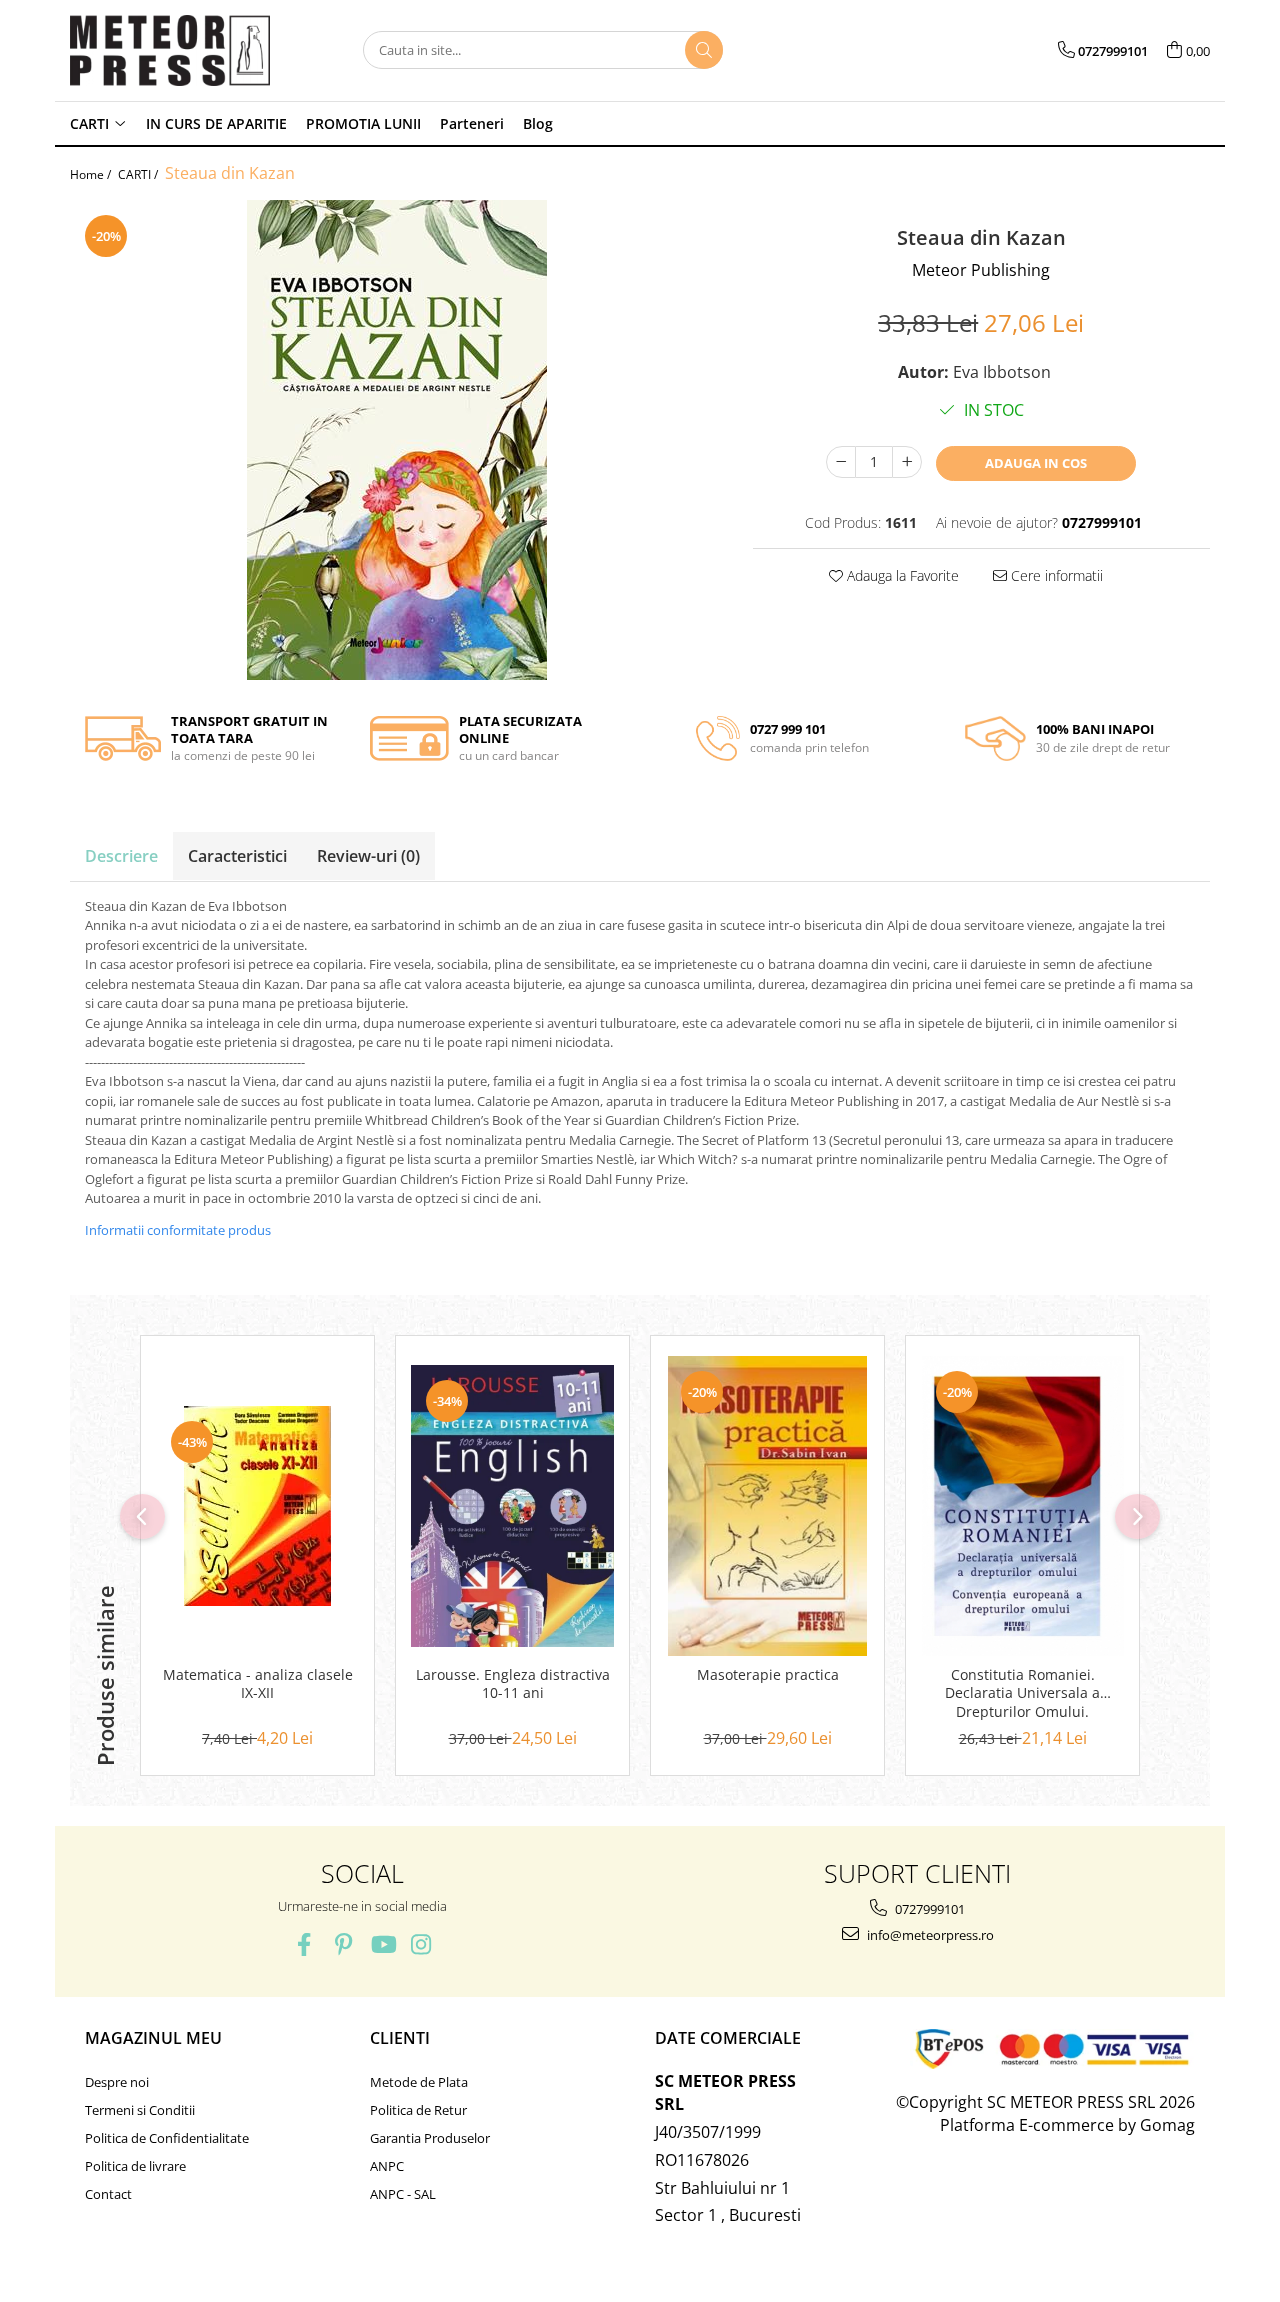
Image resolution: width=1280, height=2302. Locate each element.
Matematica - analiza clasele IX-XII (258, 1684)
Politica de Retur (418, 2110)
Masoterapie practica (768, 1675)
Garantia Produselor (430, 2138)
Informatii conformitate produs (178, 1230)
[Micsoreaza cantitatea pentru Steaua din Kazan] (841, 462)
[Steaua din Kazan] (396, 440)
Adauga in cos (1036, 463)
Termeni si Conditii (140, 2110)
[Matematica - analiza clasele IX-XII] (257, 1506)
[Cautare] (704, 50)
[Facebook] (304, 1944)
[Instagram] (421, 1944)
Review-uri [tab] (368, 856)
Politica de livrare (135, 2166)
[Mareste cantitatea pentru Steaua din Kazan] (907, 462)
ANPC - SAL (403, 2194)
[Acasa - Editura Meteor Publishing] (170, 50)
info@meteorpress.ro (929, 1935)
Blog (538, 123)
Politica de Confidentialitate (167, 2138)
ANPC (387, 2166)
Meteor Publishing (981, 270)
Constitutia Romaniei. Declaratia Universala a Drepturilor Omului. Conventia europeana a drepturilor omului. (1023, 1694)
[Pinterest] (343, 1944)
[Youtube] (382, 1944)
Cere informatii (1055, 575)
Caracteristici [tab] (237, 856)
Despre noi (117, 2082)
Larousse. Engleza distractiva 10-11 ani (513, 1684)
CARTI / (139, 174)
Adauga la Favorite (901, 575)
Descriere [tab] (121, 856)
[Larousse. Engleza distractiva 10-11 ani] (512, 1506)
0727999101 (928, 1909)
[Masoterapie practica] (767, 1506)
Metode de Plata (419, 2082)
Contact (108, 2194)
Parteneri (472, 123)
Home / (92, 174)
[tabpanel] (396, 440)
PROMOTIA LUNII (363, 123)
